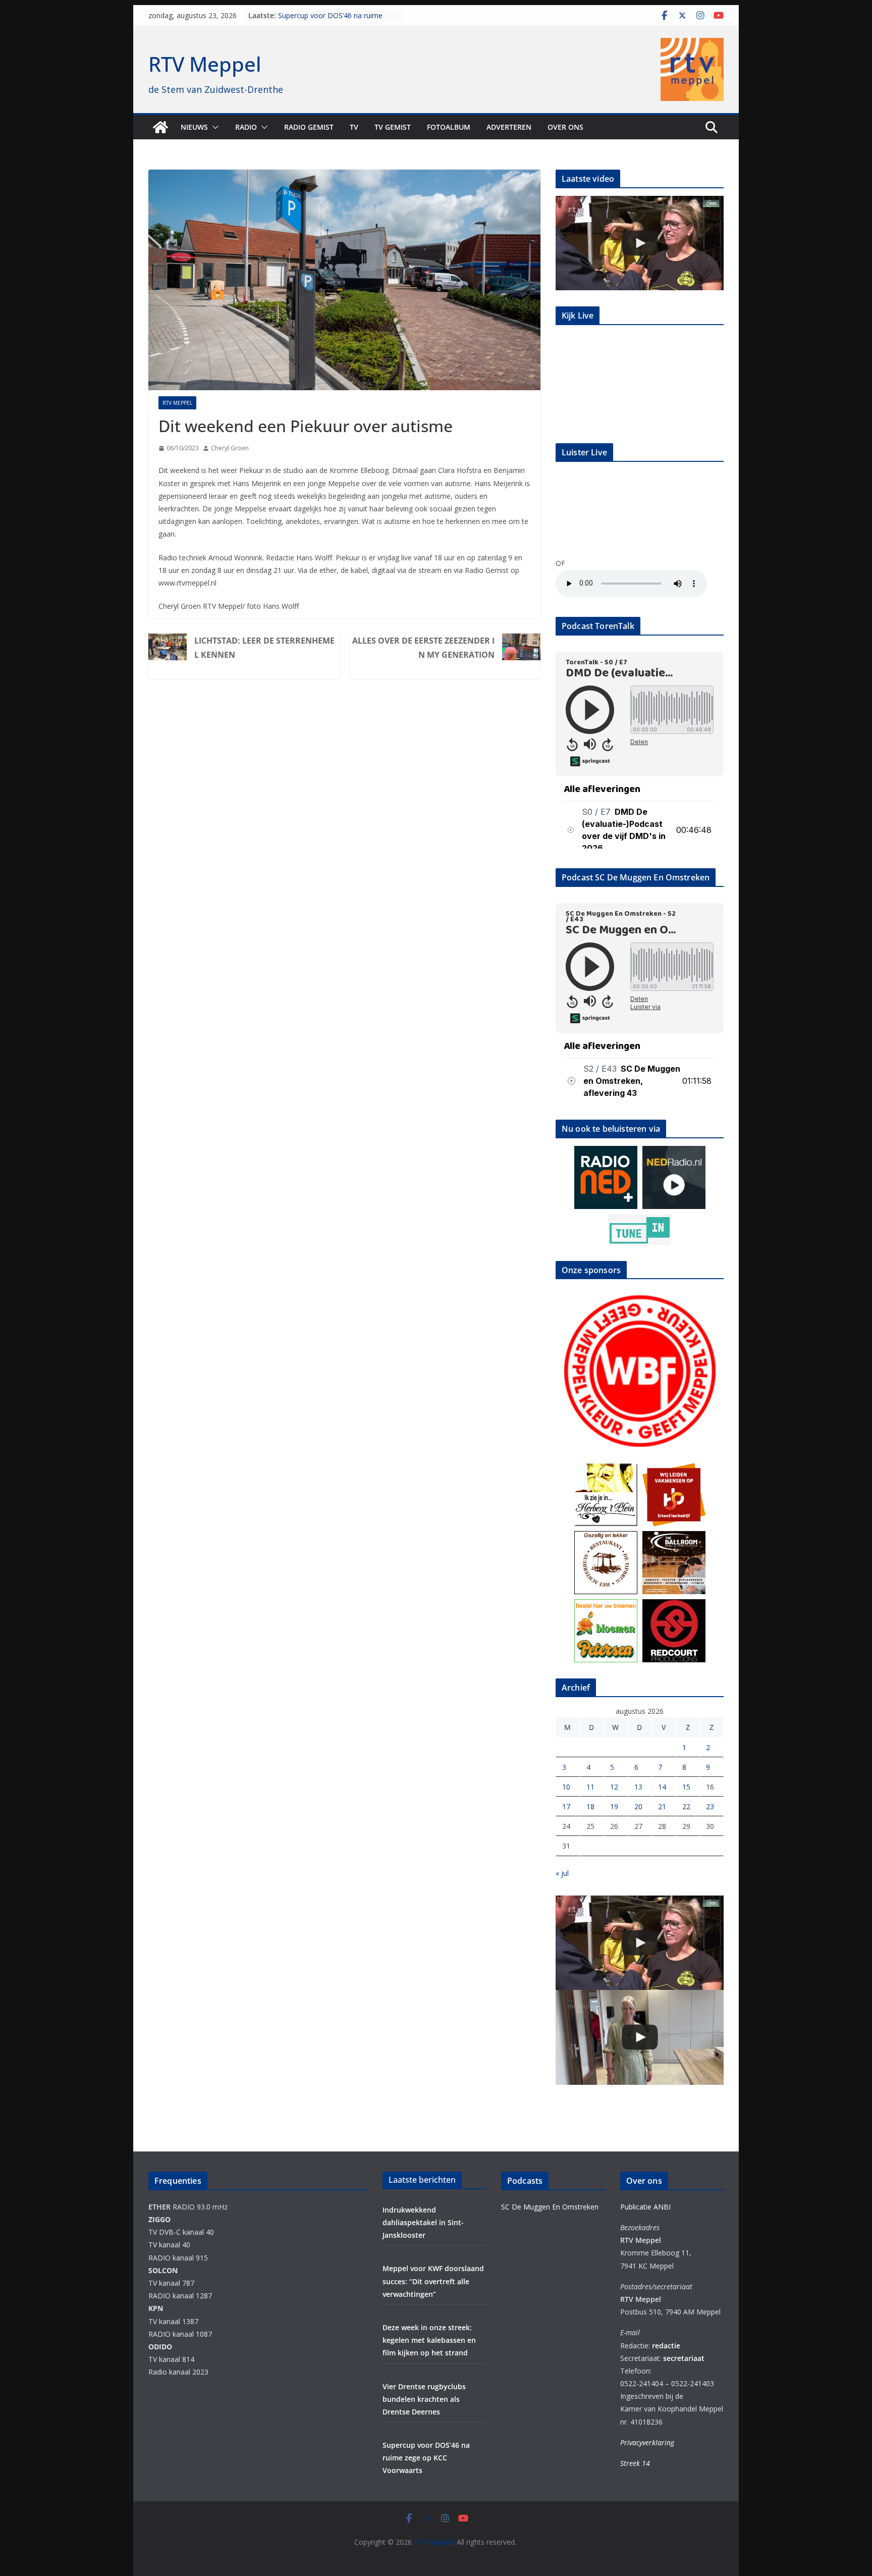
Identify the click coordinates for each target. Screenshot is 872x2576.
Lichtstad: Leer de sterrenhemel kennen (264, 648)
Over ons (565, 127)
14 (662, 1787)
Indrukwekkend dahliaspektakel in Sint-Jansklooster (423, 2222)
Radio (246, 127)
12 (614, 1787)
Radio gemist (309, 127)
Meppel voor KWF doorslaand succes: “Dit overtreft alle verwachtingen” (433, 2281)
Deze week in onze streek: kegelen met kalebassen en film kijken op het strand (429, 2340)
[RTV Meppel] (160, 127)
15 (686, 1787)
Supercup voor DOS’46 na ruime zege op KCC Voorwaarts (426, 2458)
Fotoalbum (449, 127)
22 (686, 1806)
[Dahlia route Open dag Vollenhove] (640, 243)
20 (638, 1806)
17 (566, 1806)
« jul (562, 1873)
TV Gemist (393, 127)
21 (662, 1806)
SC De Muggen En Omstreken (550, 2207)
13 (638, 1787)
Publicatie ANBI (645, 2207)
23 (710, 1806)
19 (614, 1806)
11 (590, 1787)
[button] (213, 127)
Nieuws (194, 127)
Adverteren (509, 127)
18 (590, 1806)
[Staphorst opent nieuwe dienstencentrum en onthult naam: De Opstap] (640, 2037)
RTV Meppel (205, 64)
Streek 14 (635, 2463)
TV (354, 127)
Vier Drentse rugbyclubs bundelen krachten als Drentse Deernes (333, 20)
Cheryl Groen (230, 448)
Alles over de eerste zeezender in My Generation (423, 648)
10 (566, 1787)
